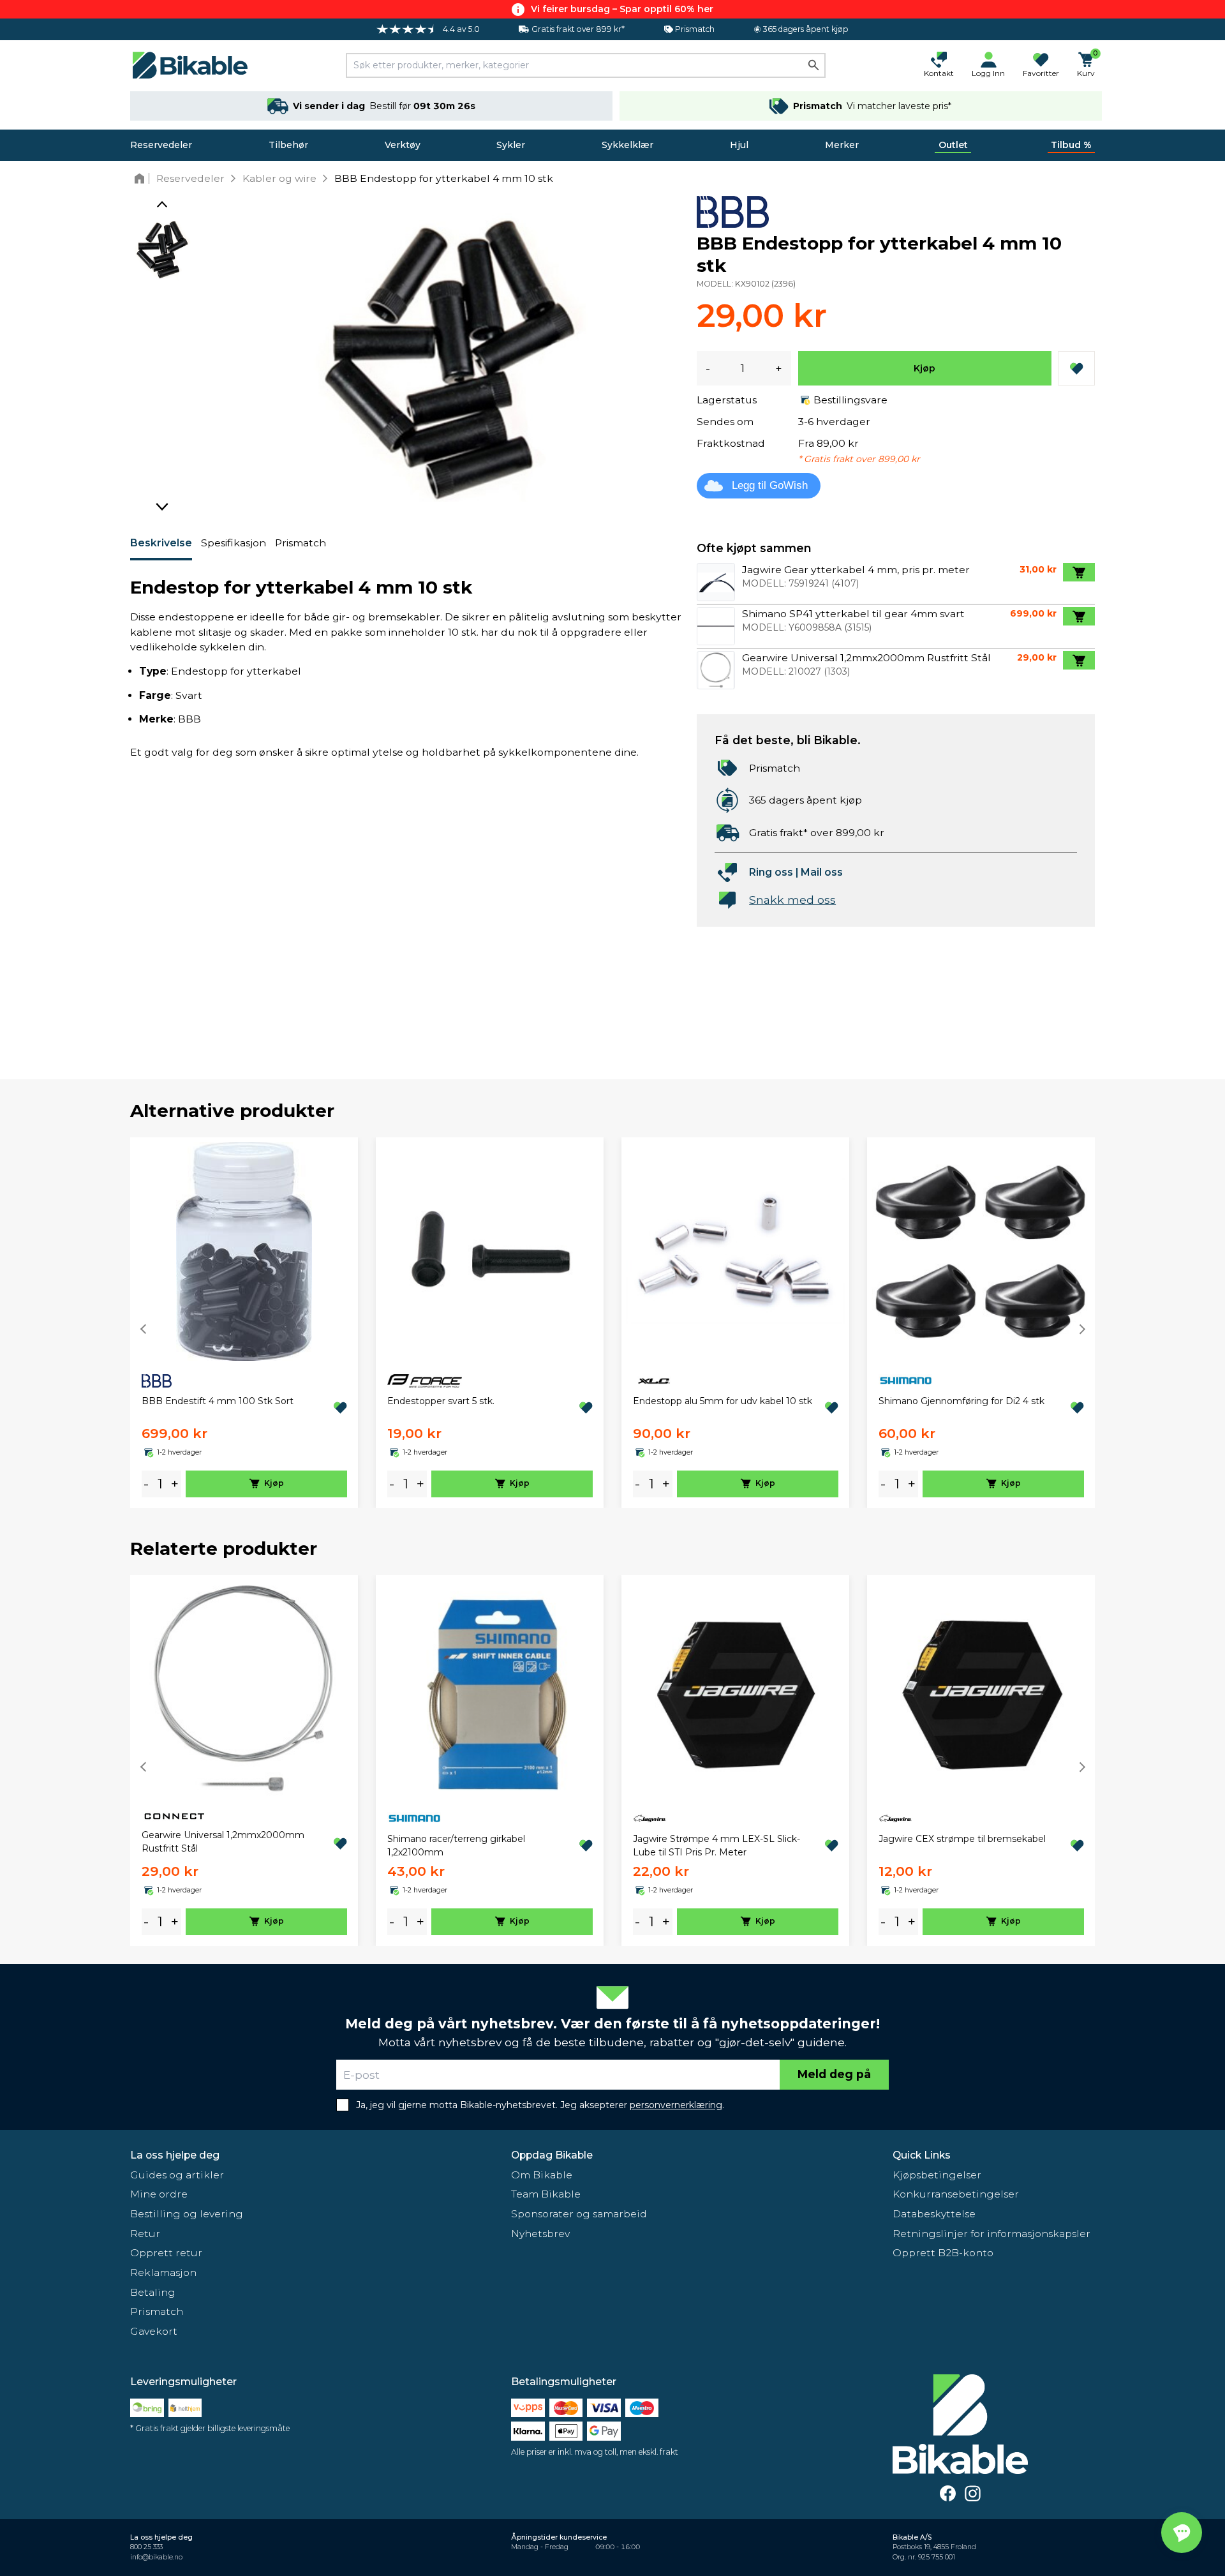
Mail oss (822, 872)
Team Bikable (546, 2194)
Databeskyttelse (934, 2214)
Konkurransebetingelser (956, 2194)
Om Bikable (542, 2175)
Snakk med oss (792, 900)
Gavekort (154, 2331)
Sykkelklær (627, 145)
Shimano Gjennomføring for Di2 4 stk (961, 1401)
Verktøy (403, 145)
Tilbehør (288, 145)
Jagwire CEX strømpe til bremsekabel (962, 1839)
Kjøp (924, 368)
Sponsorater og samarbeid (579, 2214)
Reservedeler (161, 145)
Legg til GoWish (770, 485)
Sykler (511, 145)
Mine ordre (159, 2194)
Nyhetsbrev (540, 2234)
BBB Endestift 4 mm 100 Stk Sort (218, 1401)
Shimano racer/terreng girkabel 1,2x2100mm (456, 1846)
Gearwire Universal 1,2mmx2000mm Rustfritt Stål (223, 1842)
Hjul (739, 145)
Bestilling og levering (187, 2214)
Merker (842, 145)
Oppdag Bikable (552, 2155)
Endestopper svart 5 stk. (441, 1401)
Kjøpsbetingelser (937, 2175)
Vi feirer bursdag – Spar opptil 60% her (622, 9)
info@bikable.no (156, 2557)
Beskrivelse (161, 543)
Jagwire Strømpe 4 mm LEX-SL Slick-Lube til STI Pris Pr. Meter (716, 1846)
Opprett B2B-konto (943, 2253)
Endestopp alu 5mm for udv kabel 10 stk (723, 1401)
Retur (145, 2234)
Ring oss (771, 872)
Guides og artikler (177, 2175)
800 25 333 (146, 2547)
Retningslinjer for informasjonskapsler (991, 2234)
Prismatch (301, 543)
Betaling (153, 2292)
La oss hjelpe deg (175, 2155)
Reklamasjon (163, 2273)
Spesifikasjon (234, 543)
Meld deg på (834, 2074)
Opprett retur (166, 2253)
